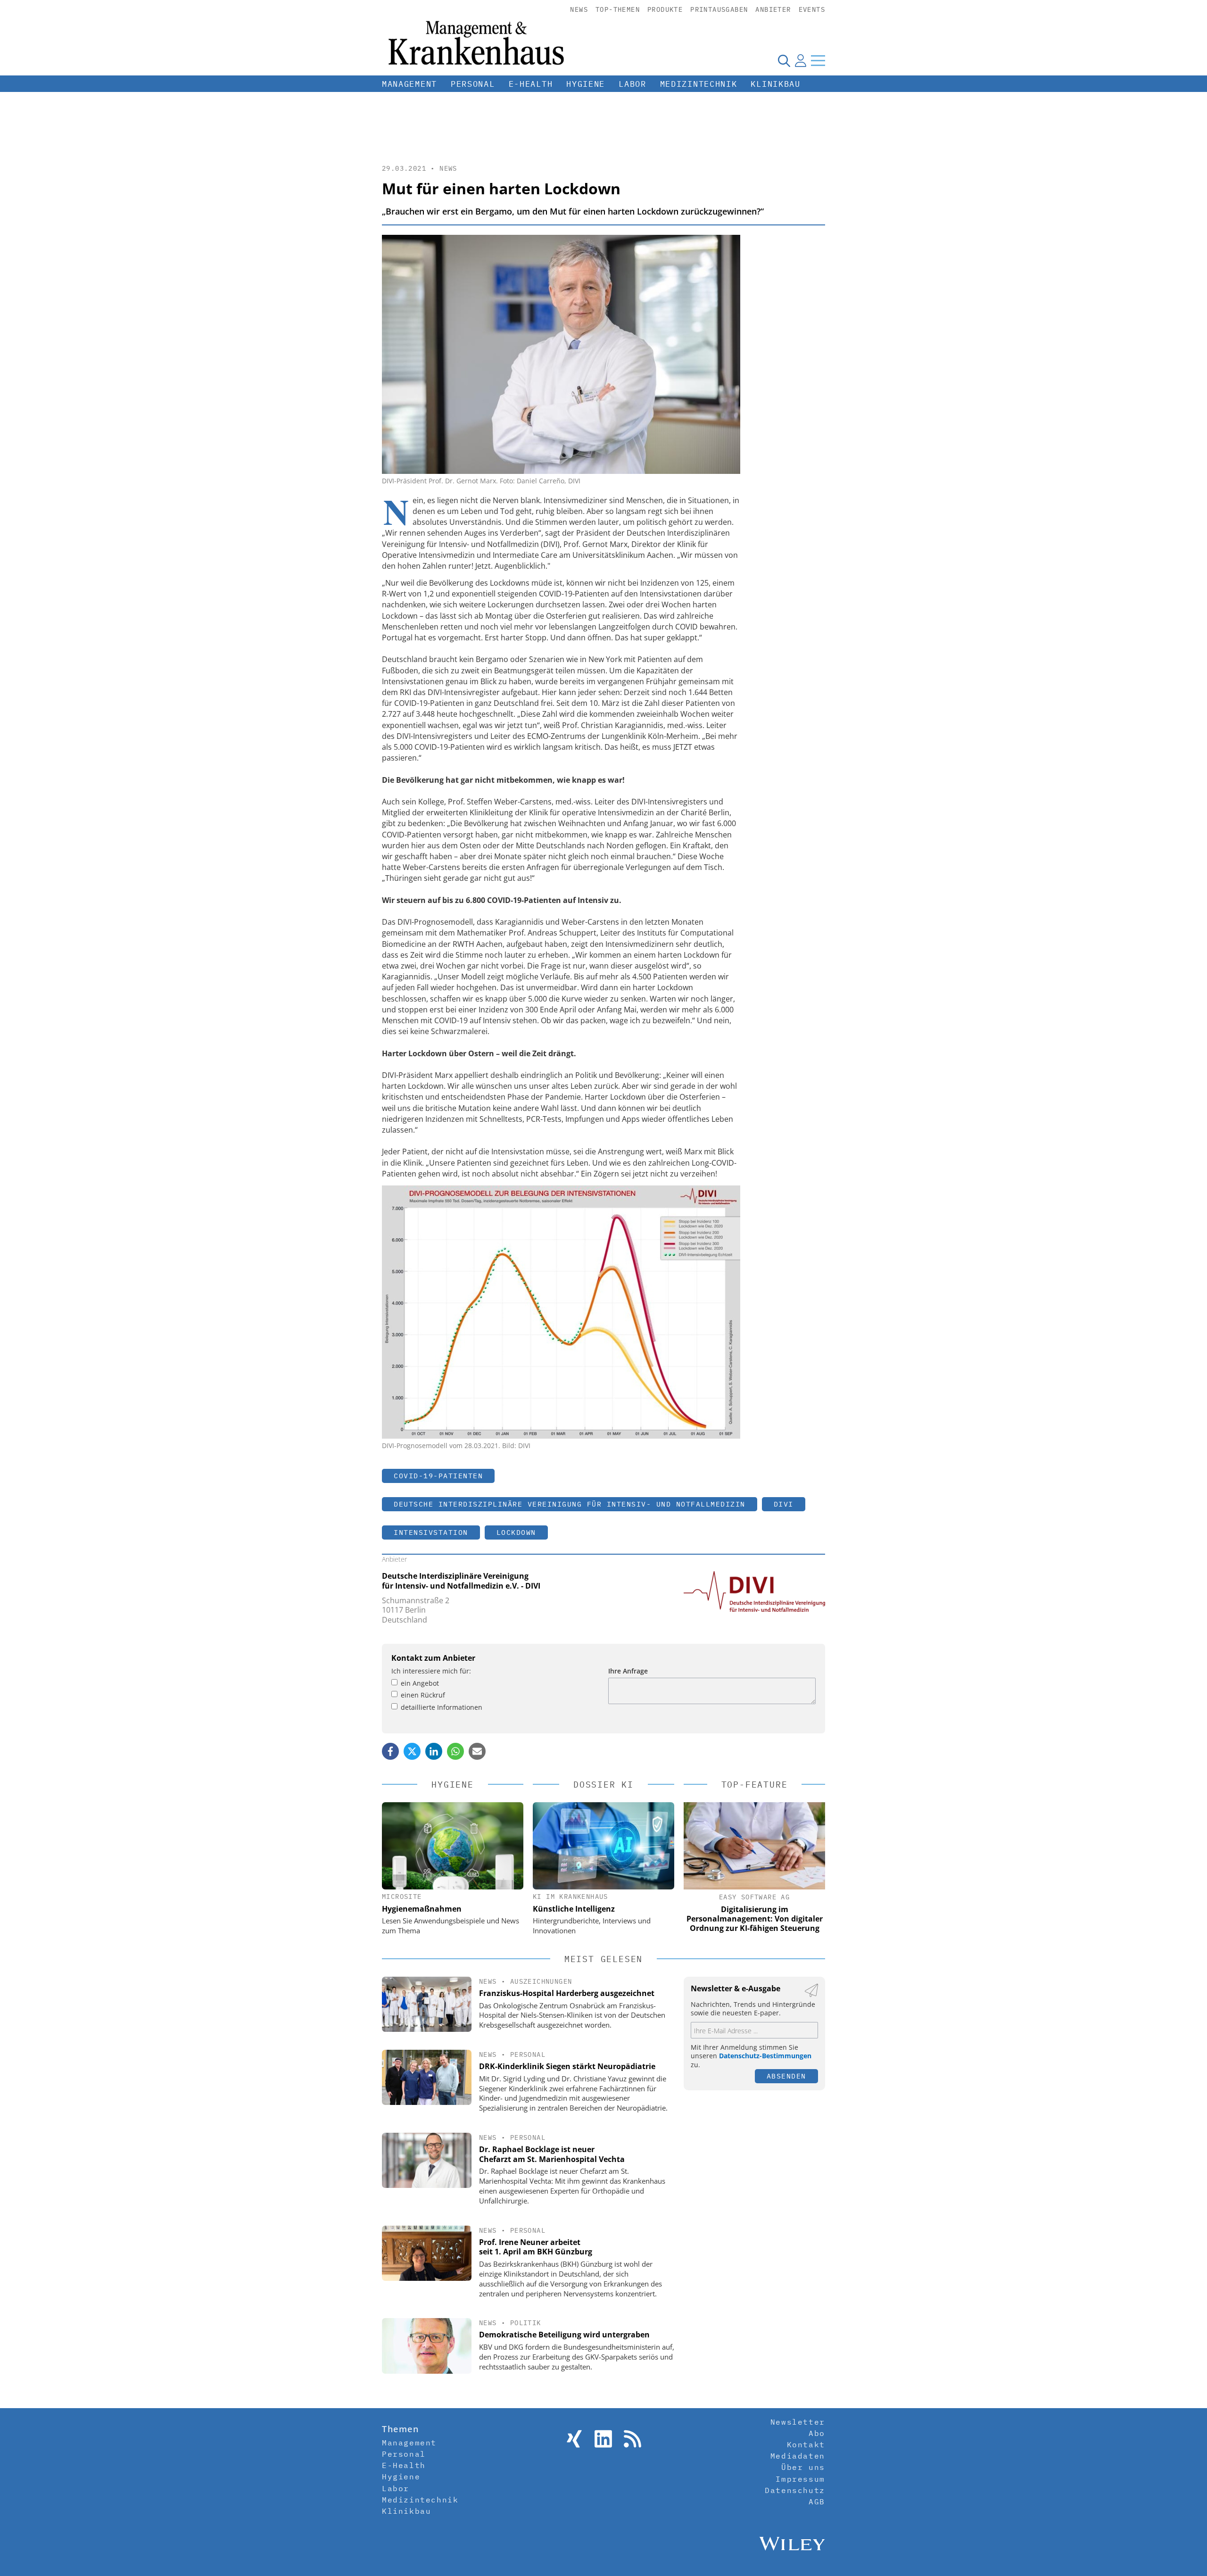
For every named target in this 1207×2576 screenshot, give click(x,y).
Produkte (665, 9)
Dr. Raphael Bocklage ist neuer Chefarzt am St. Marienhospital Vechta (552, 2154)
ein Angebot (420, 1683)
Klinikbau (775, 84)
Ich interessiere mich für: (431, 1671)
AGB (817, 2501)
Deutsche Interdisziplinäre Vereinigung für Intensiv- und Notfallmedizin (570, 1504)
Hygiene (586, 84)
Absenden (786, 2076)
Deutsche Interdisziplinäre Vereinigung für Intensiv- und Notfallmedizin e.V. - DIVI (461, 1581)
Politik (526, 2323)
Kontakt (806, 2444)
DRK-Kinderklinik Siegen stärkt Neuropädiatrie (567, 2066)
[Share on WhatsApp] (455, 1751)
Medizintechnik (699, 84)
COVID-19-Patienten (438, 1476)
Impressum (800, 2479)
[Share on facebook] (390, 1751)
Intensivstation (431, 1532)
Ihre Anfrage (628, 1671)
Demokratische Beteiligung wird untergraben (564, 2335)
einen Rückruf (423, 1695)
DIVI (784, 1504)
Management (409, 84)
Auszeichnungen (541, 1981)
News (579, 9)
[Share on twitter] (412, 1751)
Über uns (803, 2467)
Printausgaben (719, 9)
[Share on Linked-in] (434, 1751)
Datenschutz (795, 2490)
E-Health (531, 84)
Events (812, 9)
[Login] (801, 60)
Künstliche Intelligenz (574, 1909)
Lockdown (516, 1532)
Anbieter (773, 9)
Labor (632, 84)
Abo (817, 2433)
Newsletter (798, 2422)
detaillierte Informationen (442, 1707)
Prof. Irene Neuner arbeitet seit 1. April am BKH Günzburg (536, 2247)
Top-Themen (618, 9)
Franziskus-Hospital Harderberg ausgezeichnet (567, 1993)
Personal (473, 84)
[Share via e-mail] (477, 1751)
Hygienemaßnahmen (422, 1909)
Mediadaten (798, 2456)
